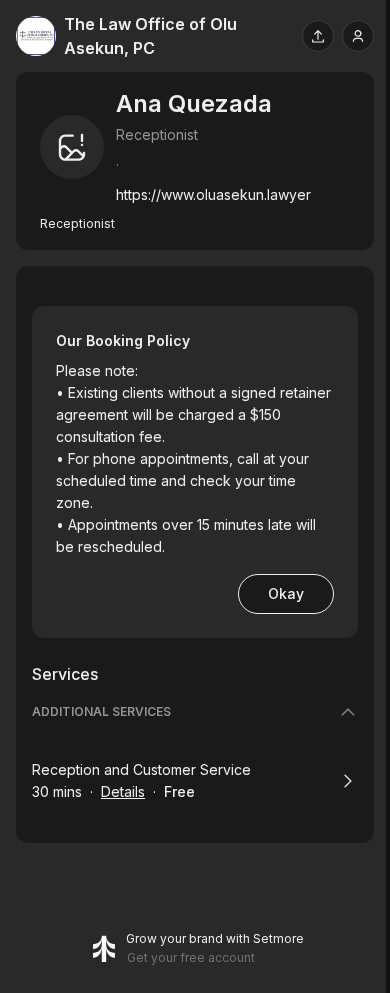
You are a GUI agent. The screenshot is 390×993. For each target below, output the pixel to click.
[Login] (358, 36)
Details (123, 791)
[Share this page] (318, 36)
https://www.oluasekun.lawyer (213, 194)
